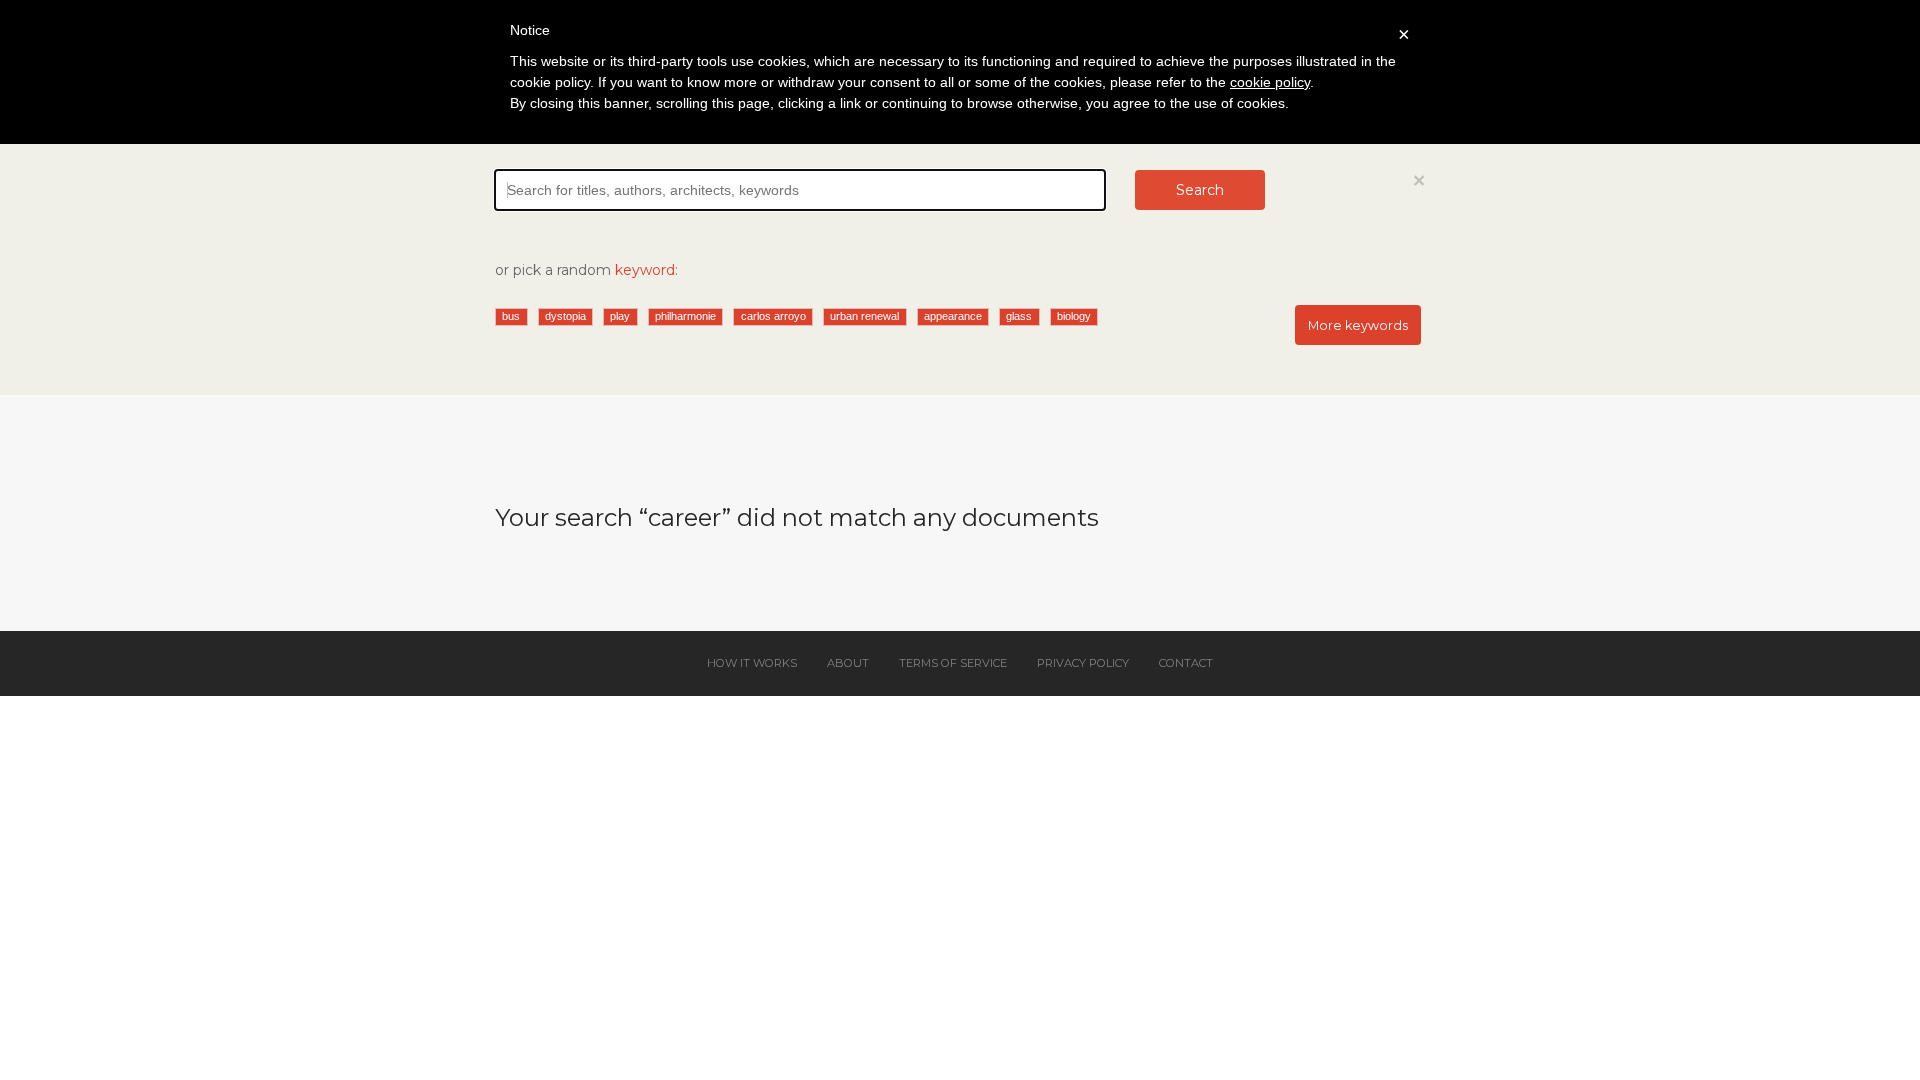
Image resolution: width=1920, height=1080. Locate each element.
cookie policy (1270, 82)
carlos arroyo (773, 316)
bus (511, 316)
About (848, 663)
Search (1200, 190)
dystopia (565, 316)
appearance (953, 316)
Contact (1186, 663)
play (620, 316)
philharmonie (685, 316)
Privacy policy (1083, 663)
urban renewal (864, 316)
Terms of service (953, 663)
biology (1074, 316)
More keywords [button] (1358, 325)
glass (1019, 316)
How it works (752, 663)
